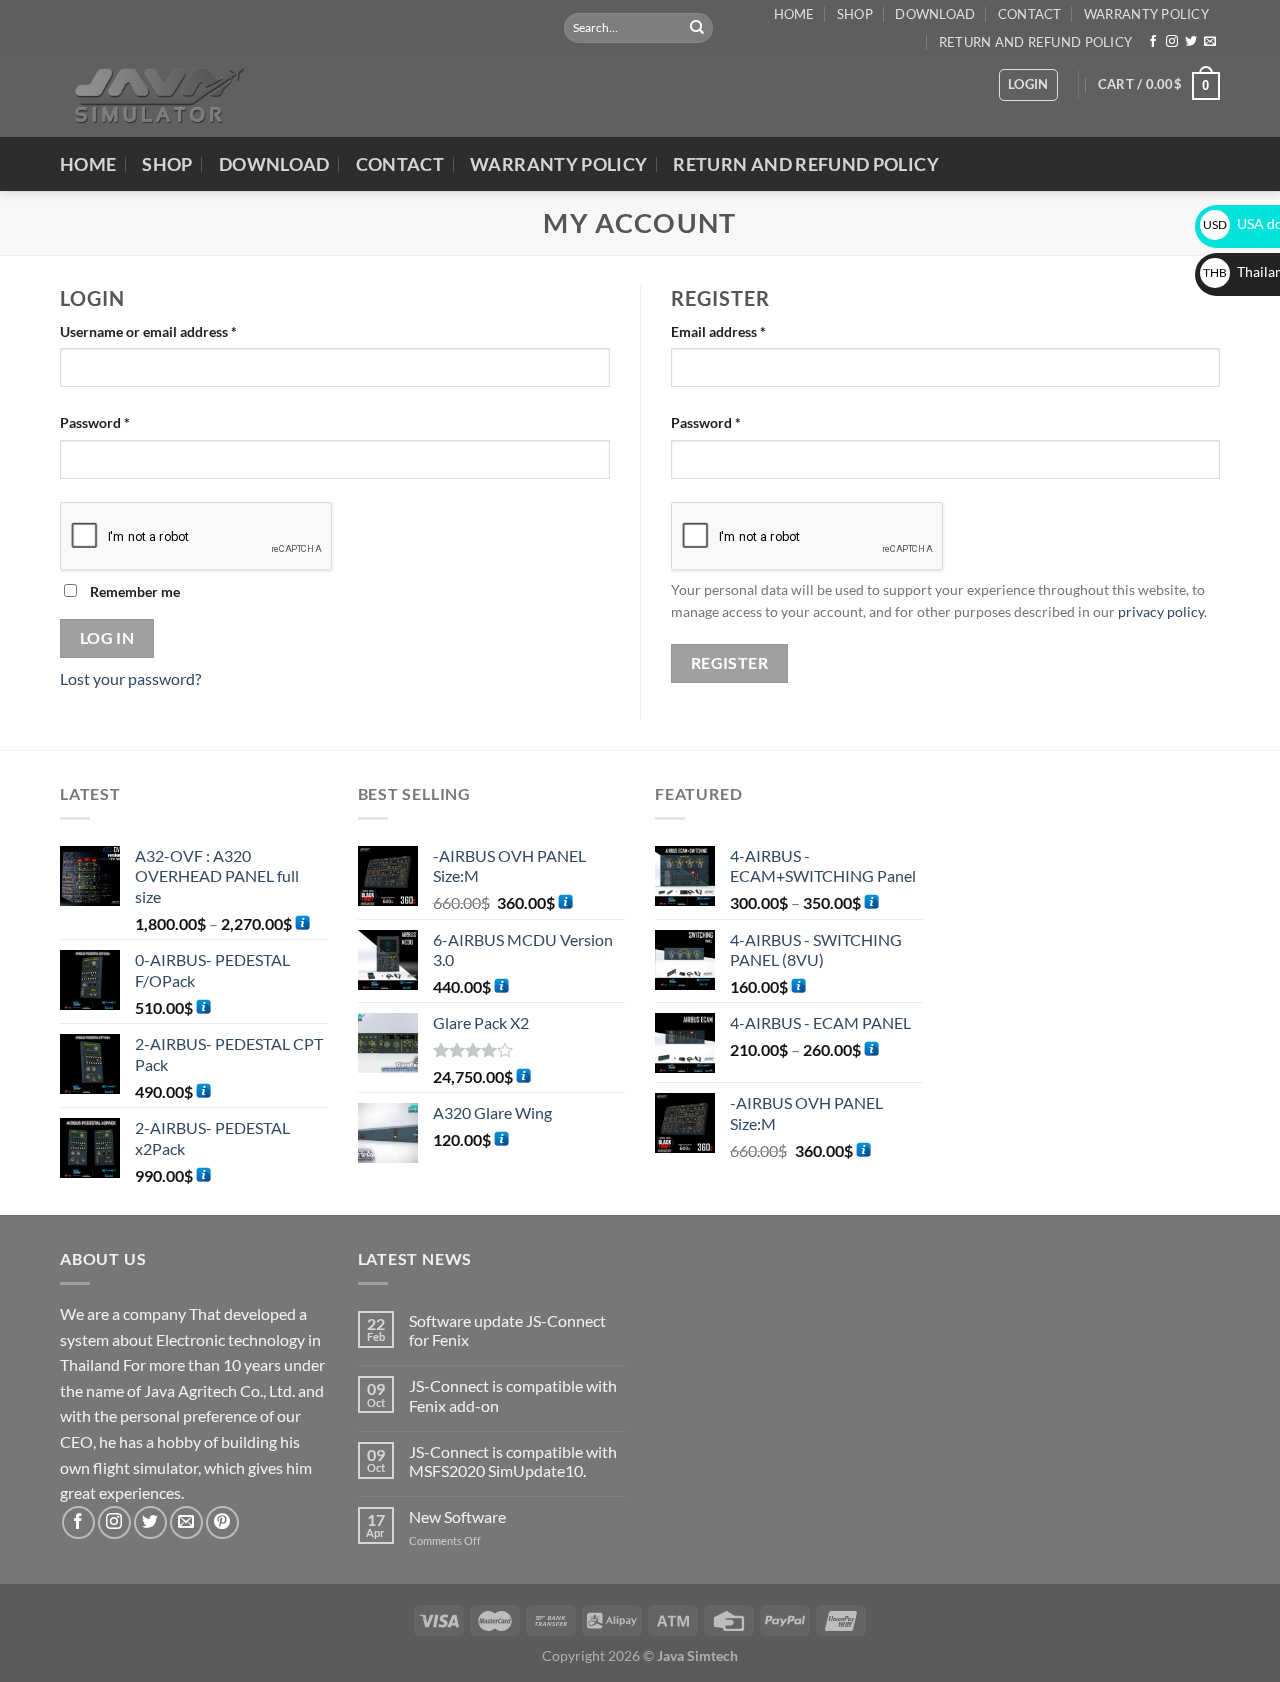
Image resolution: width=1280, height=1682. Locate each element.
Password (123, 421)
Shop (855, 14)
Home (794, 14)
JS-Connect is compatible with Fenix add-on (513, 1395)
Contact (1030, 14)
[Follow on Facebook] (1153, 42)
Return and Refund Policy (1035, 42)
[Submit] (697, 28)
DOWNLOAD (935, 14)
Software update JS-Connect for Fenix (507, 1330)
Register (730, 663)
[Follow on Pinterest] (222, 1522)
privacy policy (1161, 612)
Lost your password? (130, 678)
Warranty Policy (1146, 14)
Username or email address (176, 330)
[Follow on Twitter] (1191, 42)
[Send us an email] (1210, 42)
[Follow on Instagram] (1172, 42)
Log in (107, 638)
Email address (746, 330)
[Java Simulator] (153, 96)
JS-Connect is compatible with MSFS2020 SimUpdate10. (513, 1461)
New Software (457, 1516)
